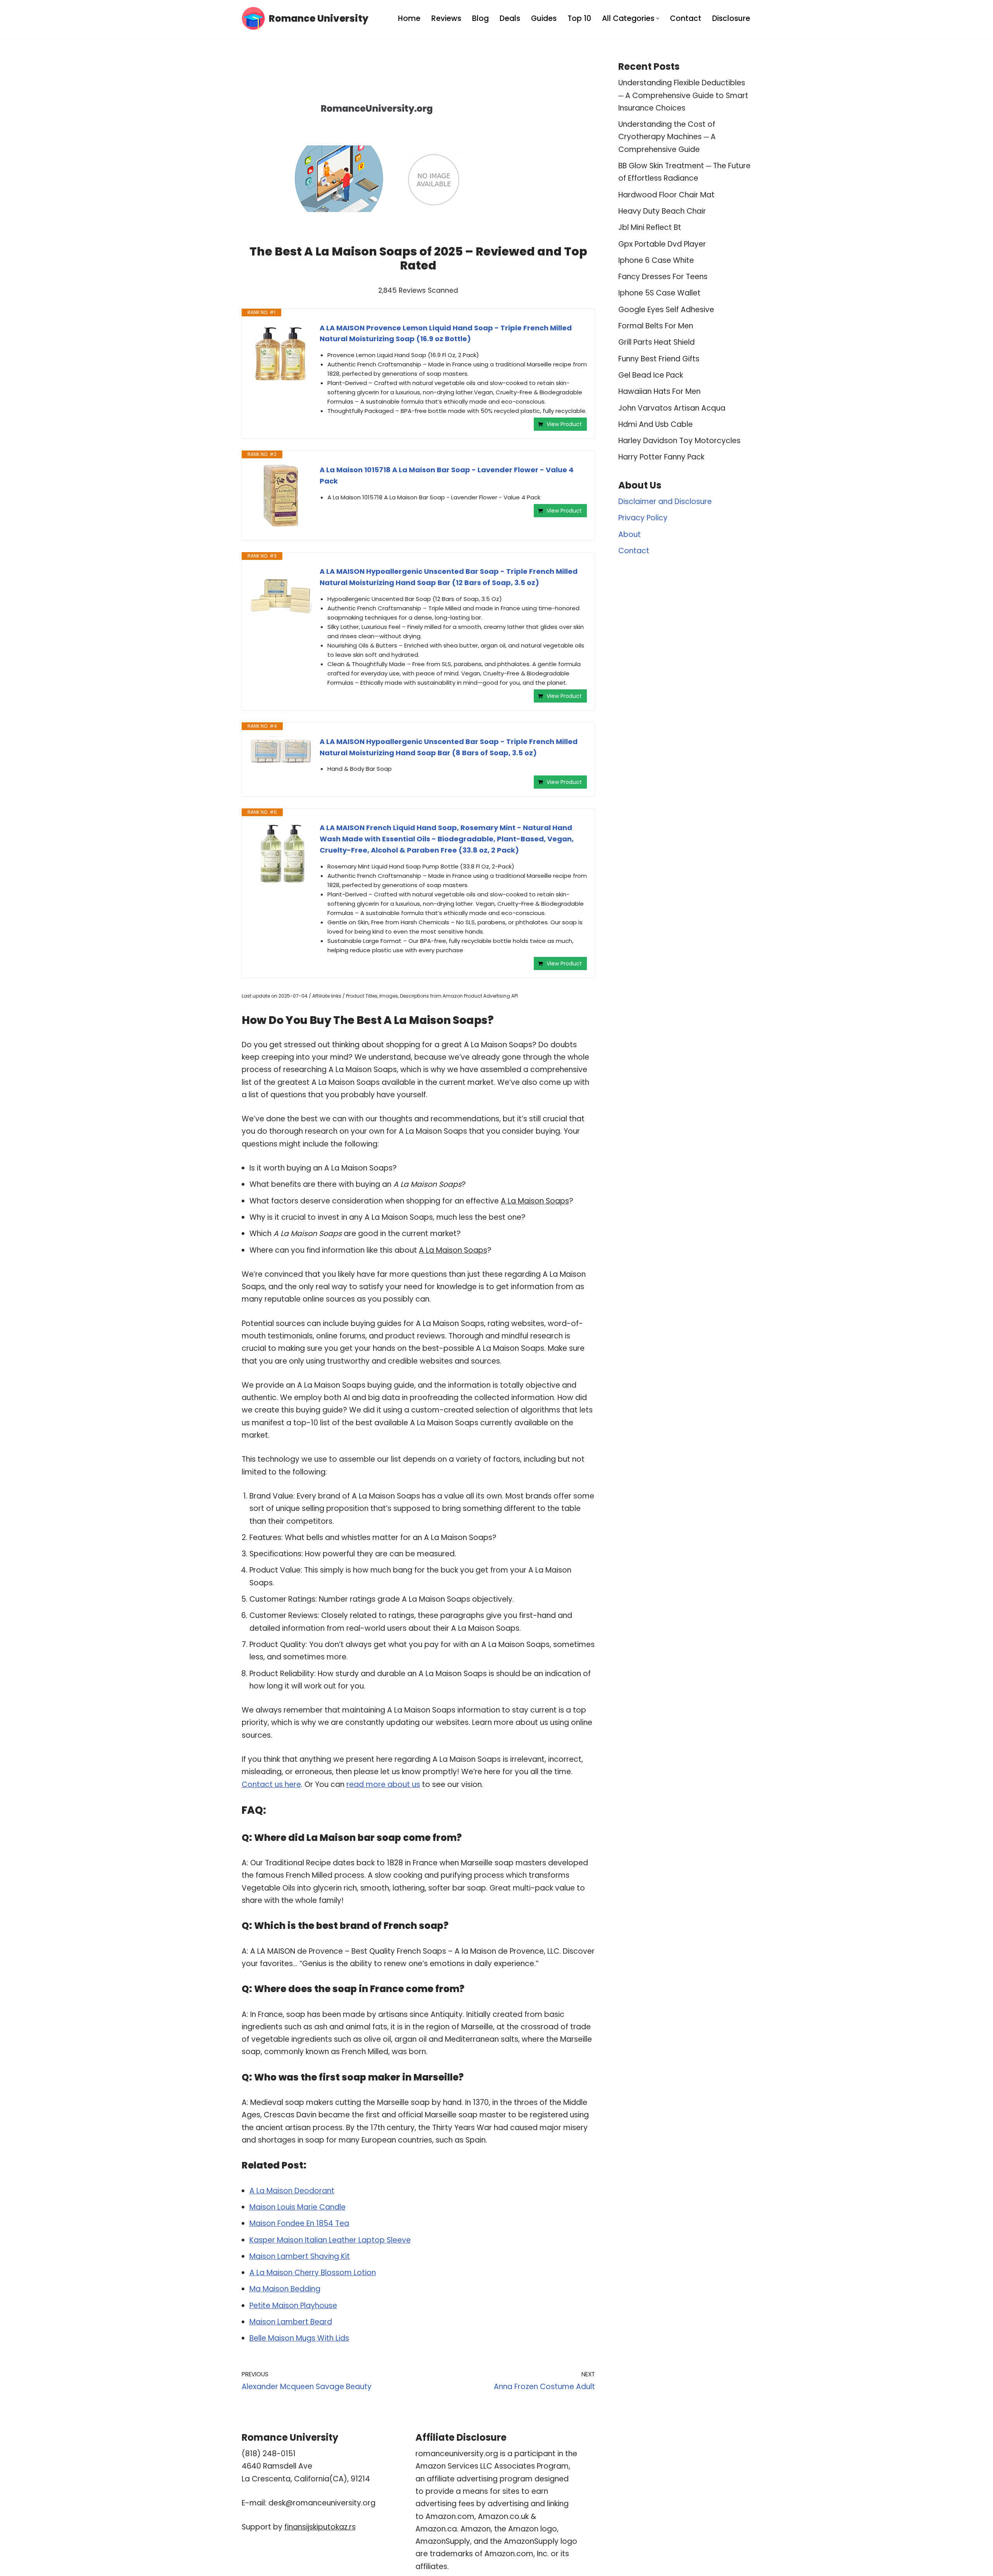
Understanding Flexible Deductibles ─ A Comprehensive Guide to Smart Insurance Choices (683, 95)
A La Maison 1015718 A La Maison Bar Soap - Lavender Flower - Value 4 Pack (447, 475)
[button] (658, 18)
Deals (510, 18)
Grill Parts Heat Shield (657, 342)
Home (409, 18)
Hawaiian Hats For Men (659, 391)
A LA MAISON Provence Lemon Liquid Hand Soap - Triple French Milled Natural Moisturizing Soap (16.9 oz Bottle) (446, 333)
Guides (544, 18)
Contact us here (271, 1784)
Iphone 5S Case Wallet (659, 293)
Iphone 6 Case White (656, 260)
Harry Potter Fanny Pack (661, 457)
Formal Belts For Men (656, 326)
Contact (686, 18)
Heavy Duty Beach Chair (662, 211)
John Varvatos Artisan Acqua (672, 408)
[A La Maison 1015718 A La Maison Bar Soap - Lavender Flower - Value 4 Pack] (281, 496)
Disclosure (731, 18)
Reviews (446, 18)
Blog (480, 18)
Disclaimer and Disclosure (665, 502)
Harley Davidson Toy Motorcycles (679, 441)
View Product (564, 424)
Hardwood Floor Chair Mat (666, 195)
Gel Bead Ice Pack (651, 375)
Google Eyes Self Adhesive (666, 310)
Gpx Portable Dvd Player (662, 244)
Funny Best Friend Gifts (659, 359)
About (630, 534)
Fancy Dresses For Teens (663, 277)
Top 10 (579, 18)
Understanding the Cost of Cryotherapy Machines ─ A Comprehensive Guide (667, 137)
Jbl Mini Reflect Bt (650, 227)
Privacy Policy (643, 518)
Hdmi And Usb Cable (656, 424)
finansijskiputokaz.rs (320, 2527)
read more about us (383, 1784)
